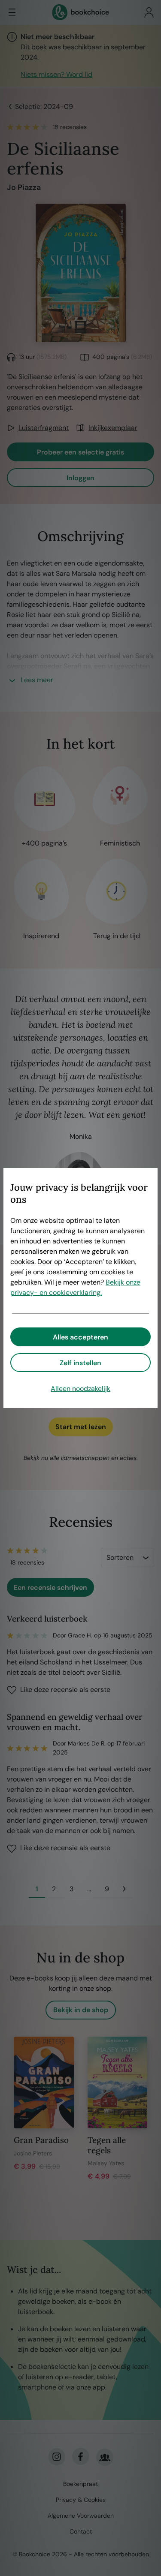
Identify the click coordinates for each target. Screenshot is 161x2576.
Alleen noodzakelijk (80, 1389)
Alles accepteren (80, 1337)
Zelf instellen (80, 1363)
